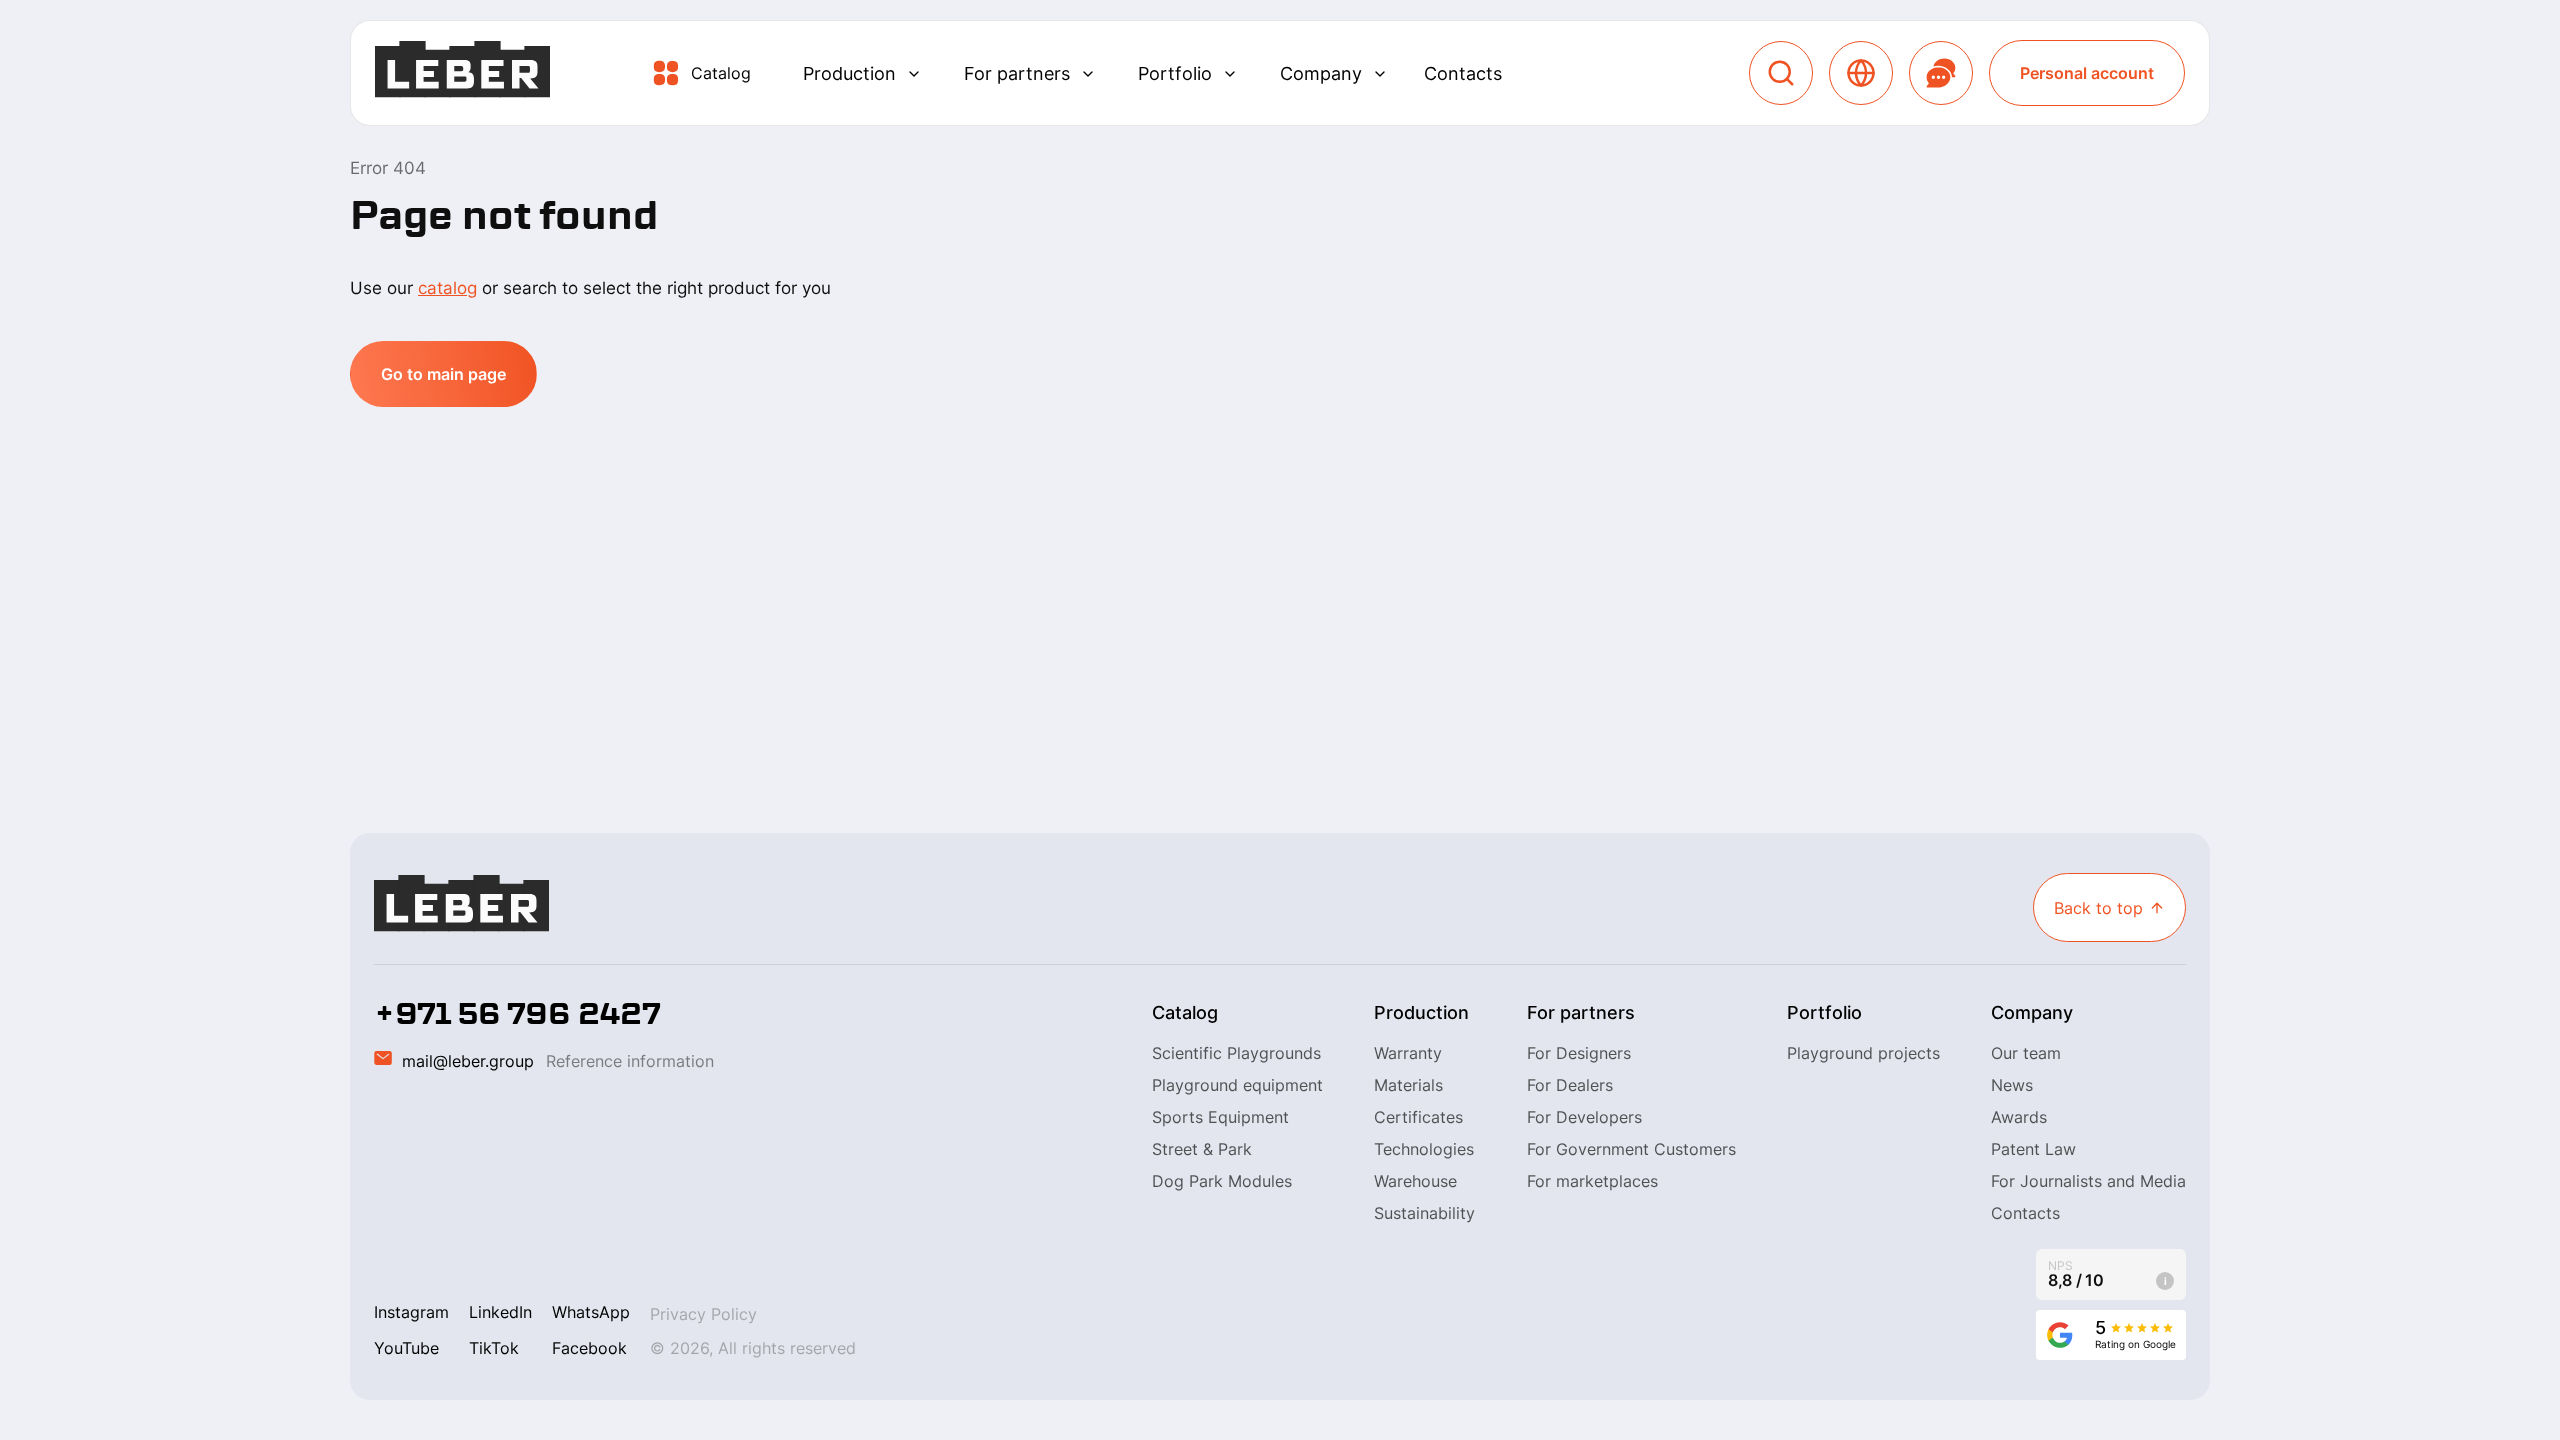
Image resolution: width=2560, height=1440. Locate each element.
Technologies (1424, 1149)
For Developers (1584, 1117)
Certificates (1418, 1117)
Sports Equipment (1220, 1117)
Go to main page (443, 374)
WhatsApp (591, 1312)
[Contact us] (1941, 73)
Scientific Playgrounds (1236, 1053)
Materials (1408, 1085)
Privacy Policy (703, 1314)
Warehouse (1415, 1181)
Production (849, 73)
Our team (2026, 1053)
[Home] (462, 73)
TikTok (494, 1348)
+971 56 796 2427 (517, 1014)
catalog (447, 288)
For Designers (1579, 1053)
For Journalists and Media (2088, 1181)
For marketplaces (1592, 1181)
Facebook (589, 1348)
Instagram (411, 1312)
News (2012, 1085)
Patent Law (2033, 1149)
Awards (2019, 1117)
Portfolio (1175, 73)
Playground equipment (1237, 1085)
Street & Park (1202, 1149)
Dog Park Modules (1222, 1181)
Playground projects (1863, 1053)
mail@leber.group (468, 1061)
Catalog (721, 73)
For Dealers (1570, 1085)
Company (1321, 73)
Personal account (2087, 73)
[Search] (1781, 73)
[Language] (1861, 73)
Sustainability (1424, 1213)
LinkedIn (500, 1312)
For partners (1017, 73)
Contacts (1463, 73)
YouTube (406, 1348)
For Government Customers (1631, 1149)
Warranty (1408, 1053)
